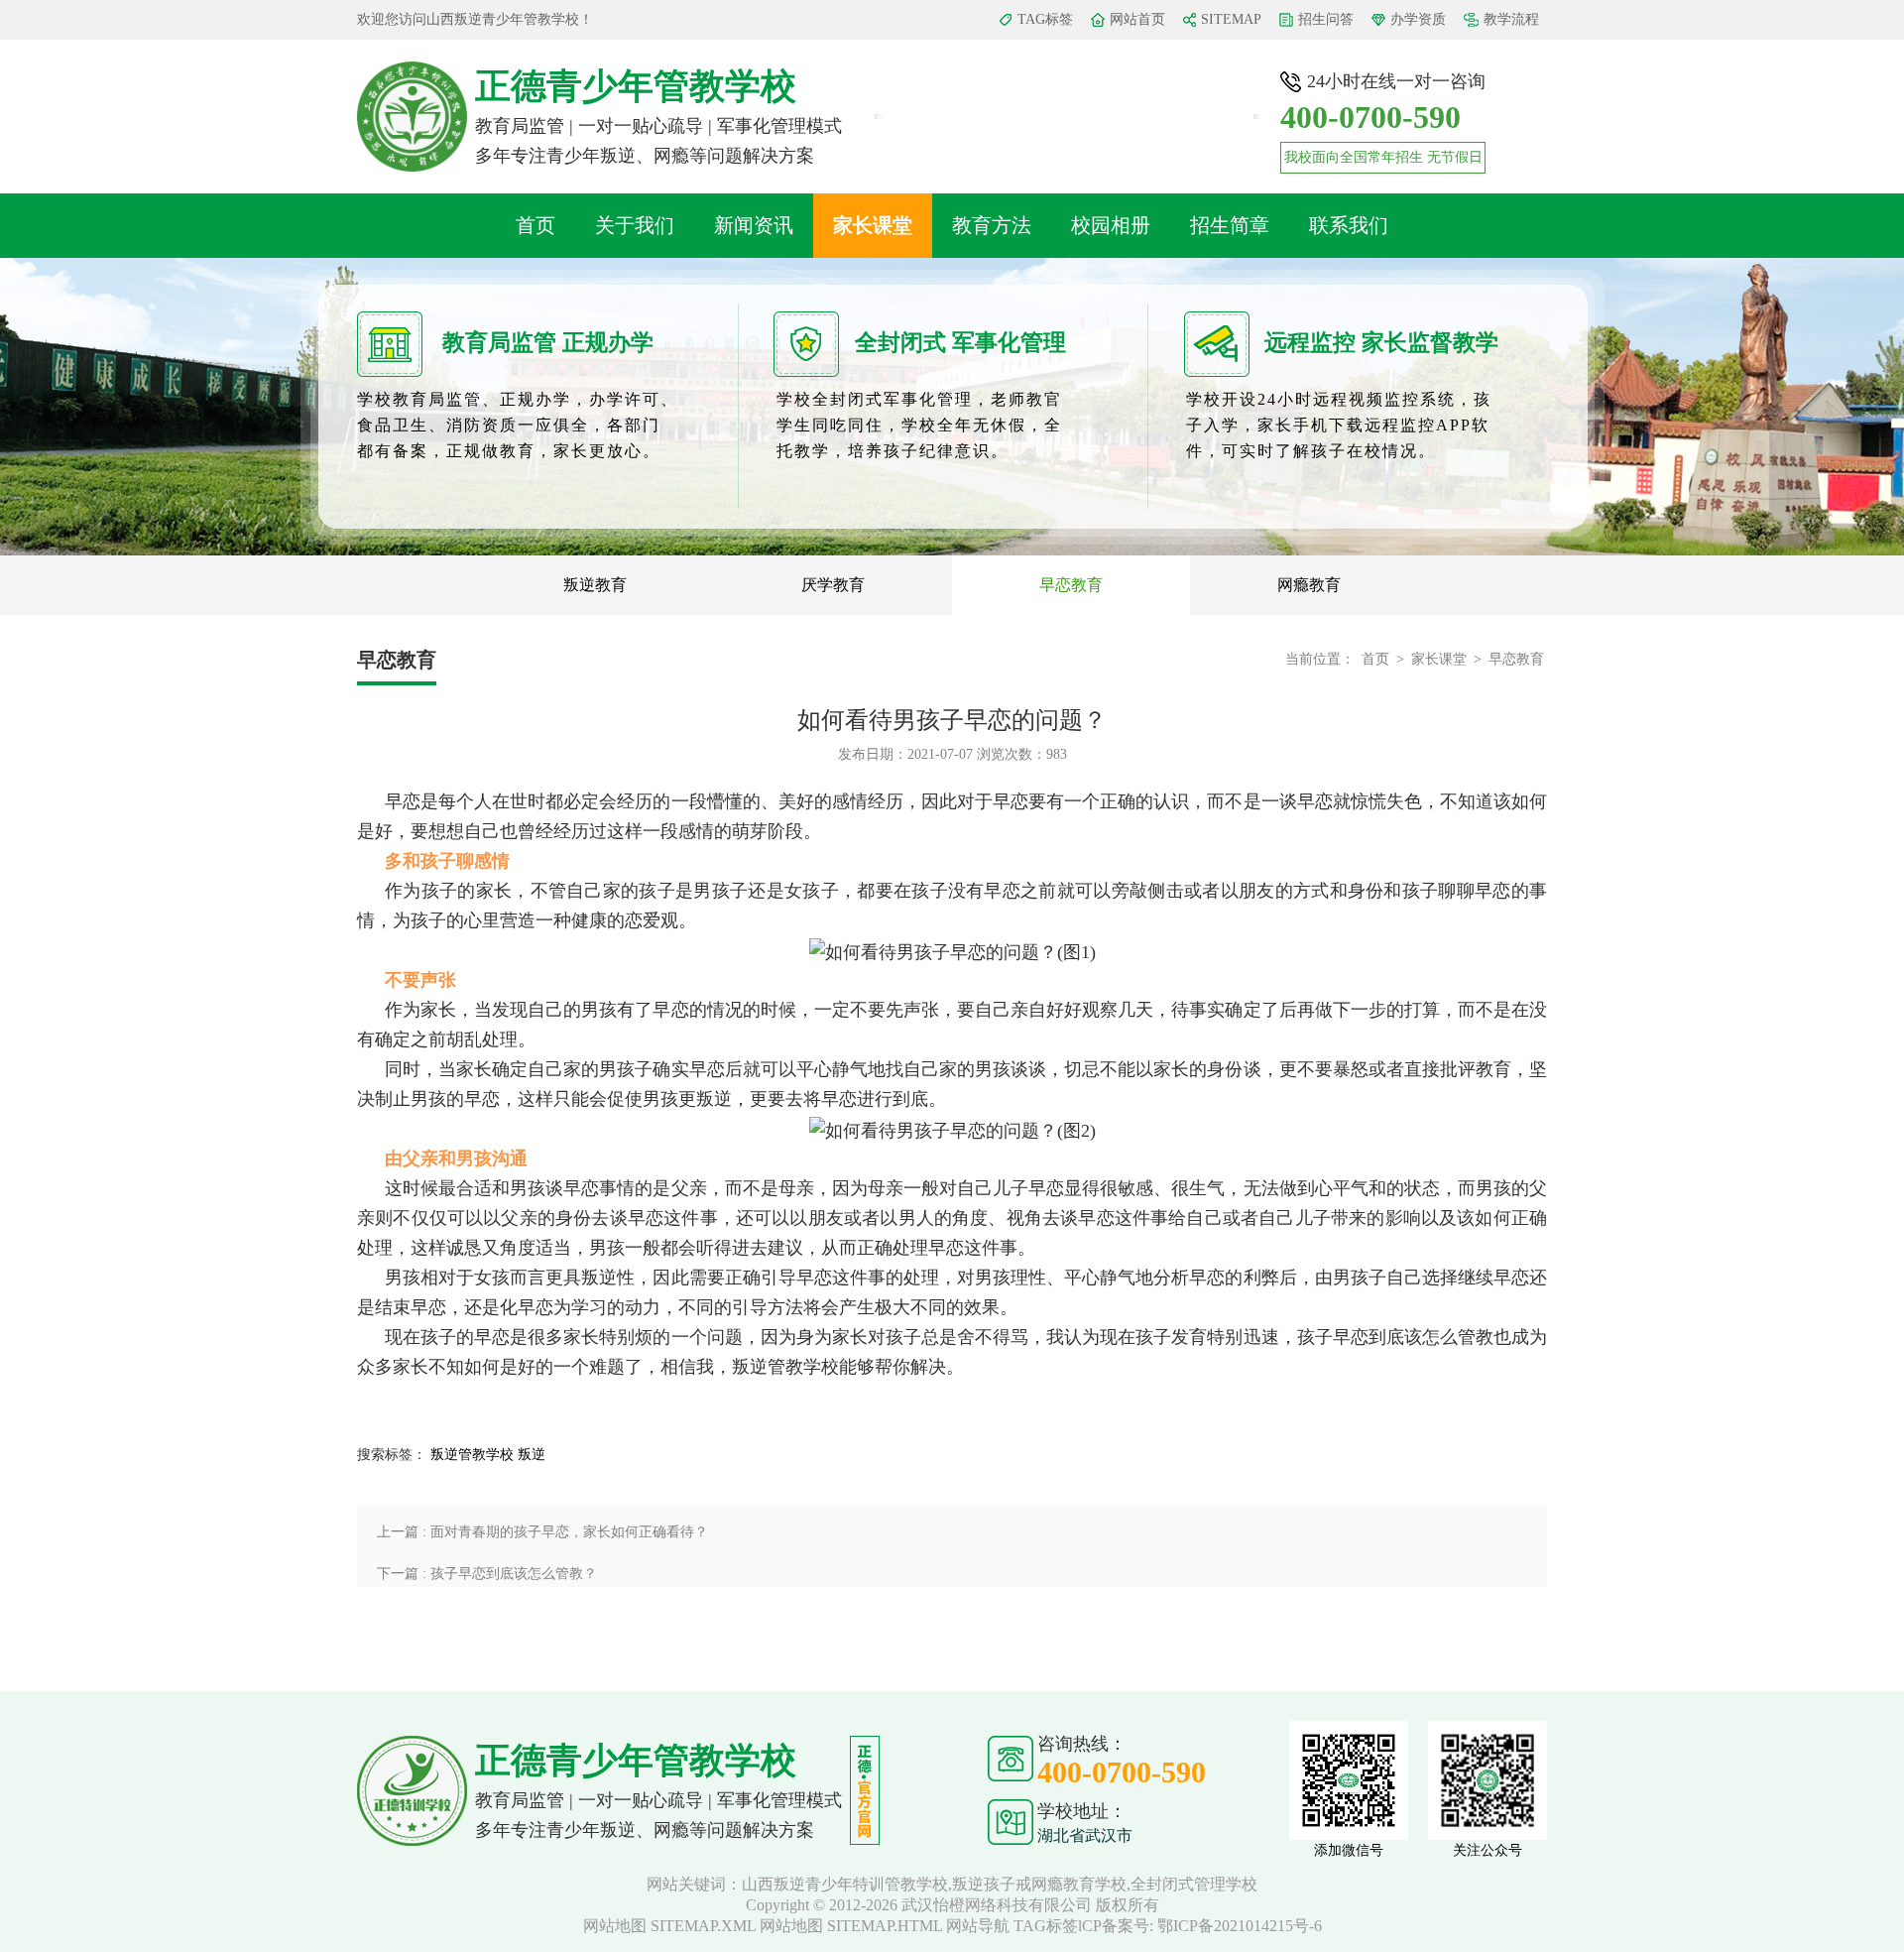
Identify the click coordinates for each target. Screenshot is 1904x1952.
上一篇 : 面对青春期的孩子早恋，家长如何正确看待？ (542, 1532)
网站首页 (1137, 19)
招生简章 (1230, 225)
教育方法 (992, 225)
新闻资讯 (754, 225)
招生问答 (1326, 19)
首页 (535, 225)
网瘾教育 (1309, 585)
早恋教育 (1071, 585)
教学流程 (1511, 19)
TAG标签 (1045, 19)
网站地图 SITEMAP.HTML (851, 1926)
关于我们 (635, 225)
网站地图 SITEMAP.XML (669, 1926)
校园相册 (1111, 225)
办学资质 (1418, 19)
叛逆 (532, 1455)
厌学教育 (833, 585)
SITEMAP (1231, 19)
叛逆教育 (595, 585)
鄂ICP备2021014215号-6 (1240, 1926)
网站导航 (978, 1926)
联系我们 (1349, 225)
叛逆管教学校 (472, 1455)
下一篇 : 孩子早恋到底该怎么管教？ (487, 1574)
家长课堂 (873, 225)
